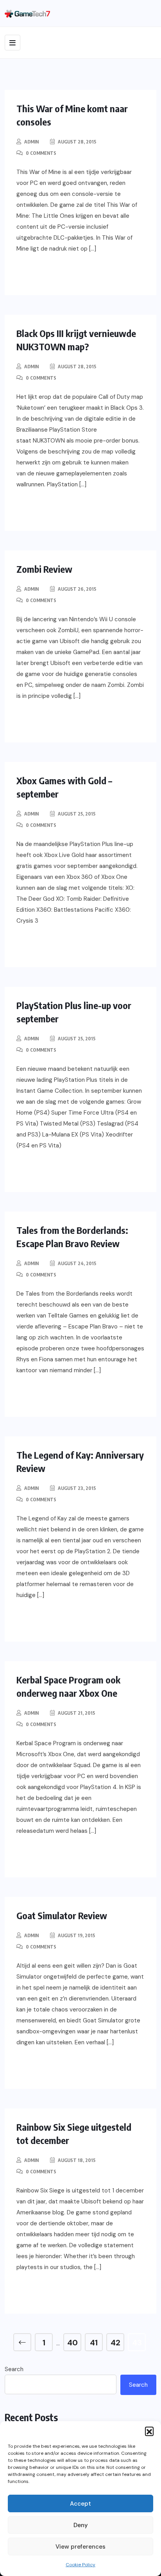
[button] (149, 2431)
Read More (50, 274)
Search (14, 2369)
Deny (81, 2525)
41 (94, 2343)
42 (115, 2343)
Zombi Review (44, 569)
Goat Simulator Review (62, 1915)
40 (72, 2343)
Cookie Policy (80, 2565)
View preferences (80, 2547)
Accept (80, 2504)
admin (31, 142)
